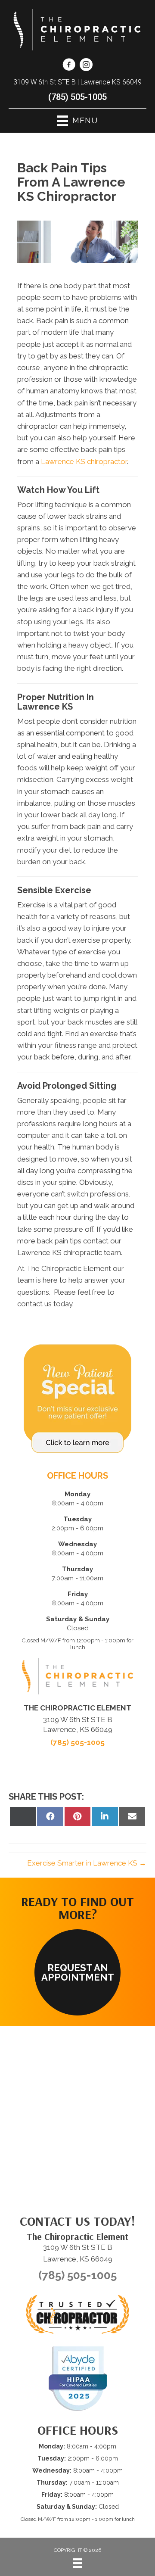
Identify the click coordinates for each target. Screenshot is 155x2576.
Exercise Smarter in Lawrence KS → (87, 1863)
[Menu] (77, 2563)
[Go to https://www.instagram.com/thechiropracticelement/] (86, 66)
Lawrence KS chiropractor (84, 461)
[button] (77, 1972)
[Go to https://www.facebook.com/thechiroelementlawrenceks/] (69, 66)
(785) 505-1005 (77, 97)
